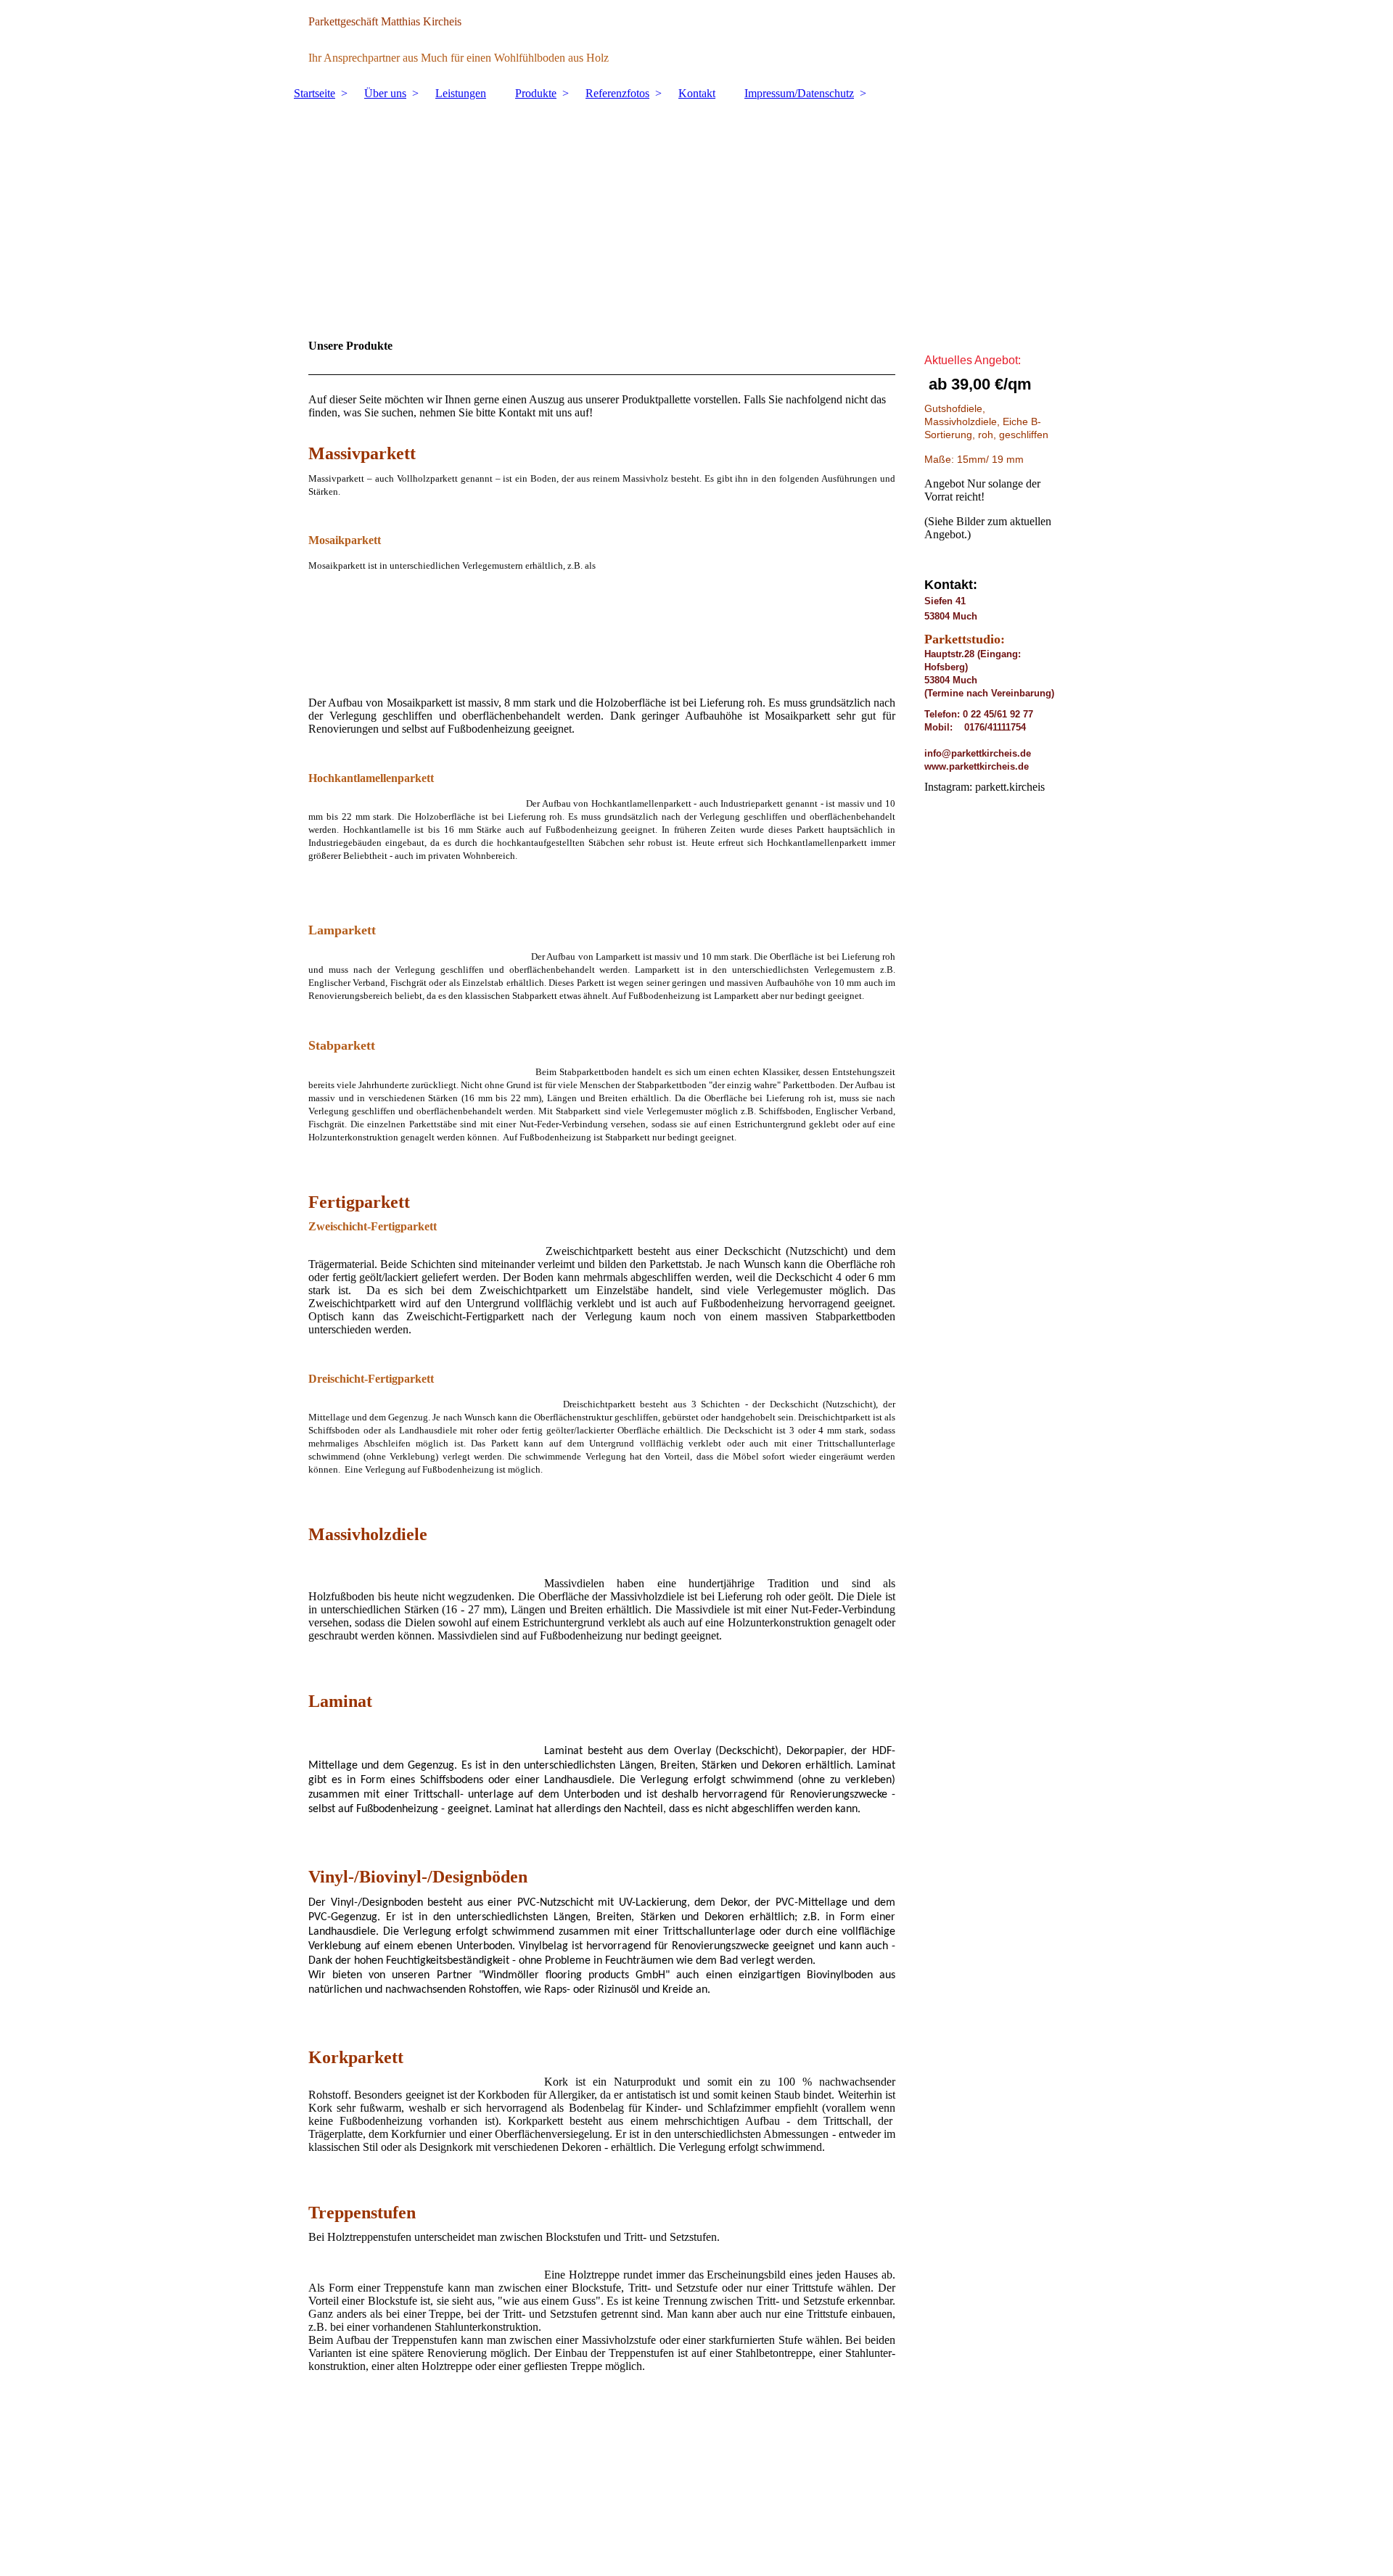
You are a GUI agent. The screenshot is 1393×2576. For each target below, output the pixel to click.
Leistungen (461, 93)
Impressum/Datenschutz (799, 93)
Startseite (315, 93)
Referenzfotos (617, 93)
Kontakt (697, 93)
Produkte (536, 93)
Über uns (385, 93)
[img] (696, 40)
